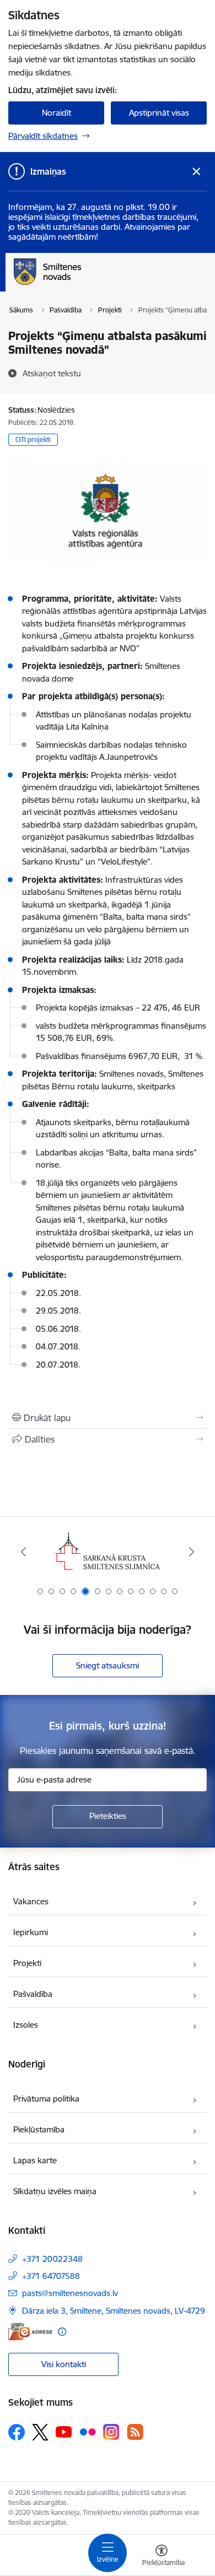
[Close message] (197, 172)
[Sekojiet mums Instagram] (111, 2432)
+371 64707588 (51, 2276)
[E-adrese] (30, 2332)
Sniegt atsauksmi (108, 1665)
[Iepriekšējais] (24, 1552)
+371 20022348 (52, 2259)
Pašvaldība (33, 1994)
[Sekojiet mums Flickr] (88, 2432)
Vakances (31, 1901)
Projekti (27, 1963)
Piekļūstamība (39, 2129)
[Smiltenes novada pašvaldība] (81, 285)
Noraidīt (57, 113)
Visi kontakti (64, 2364)
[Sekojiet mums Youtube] (64, 2432)
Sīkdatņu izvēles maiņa (55, 2191)
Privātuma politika (46, 2099)
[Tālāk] (191, 1552)
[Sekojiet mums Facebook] (17, 2432)
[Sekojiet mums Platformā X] (40, 2432)
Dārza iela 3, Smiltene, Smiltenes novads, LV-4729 (114, 2311)
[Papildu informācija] (62, 2332)
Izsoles (26, 2025)
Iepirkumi (31, 1932)
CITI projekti (33, 439)
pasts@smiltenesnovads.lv (70, 2293)
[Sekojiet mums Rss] (135, 2432)
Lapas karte (35, 2160)
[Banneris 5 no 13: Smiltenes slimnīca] (108, 1552)
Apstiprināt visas (159, 113)
